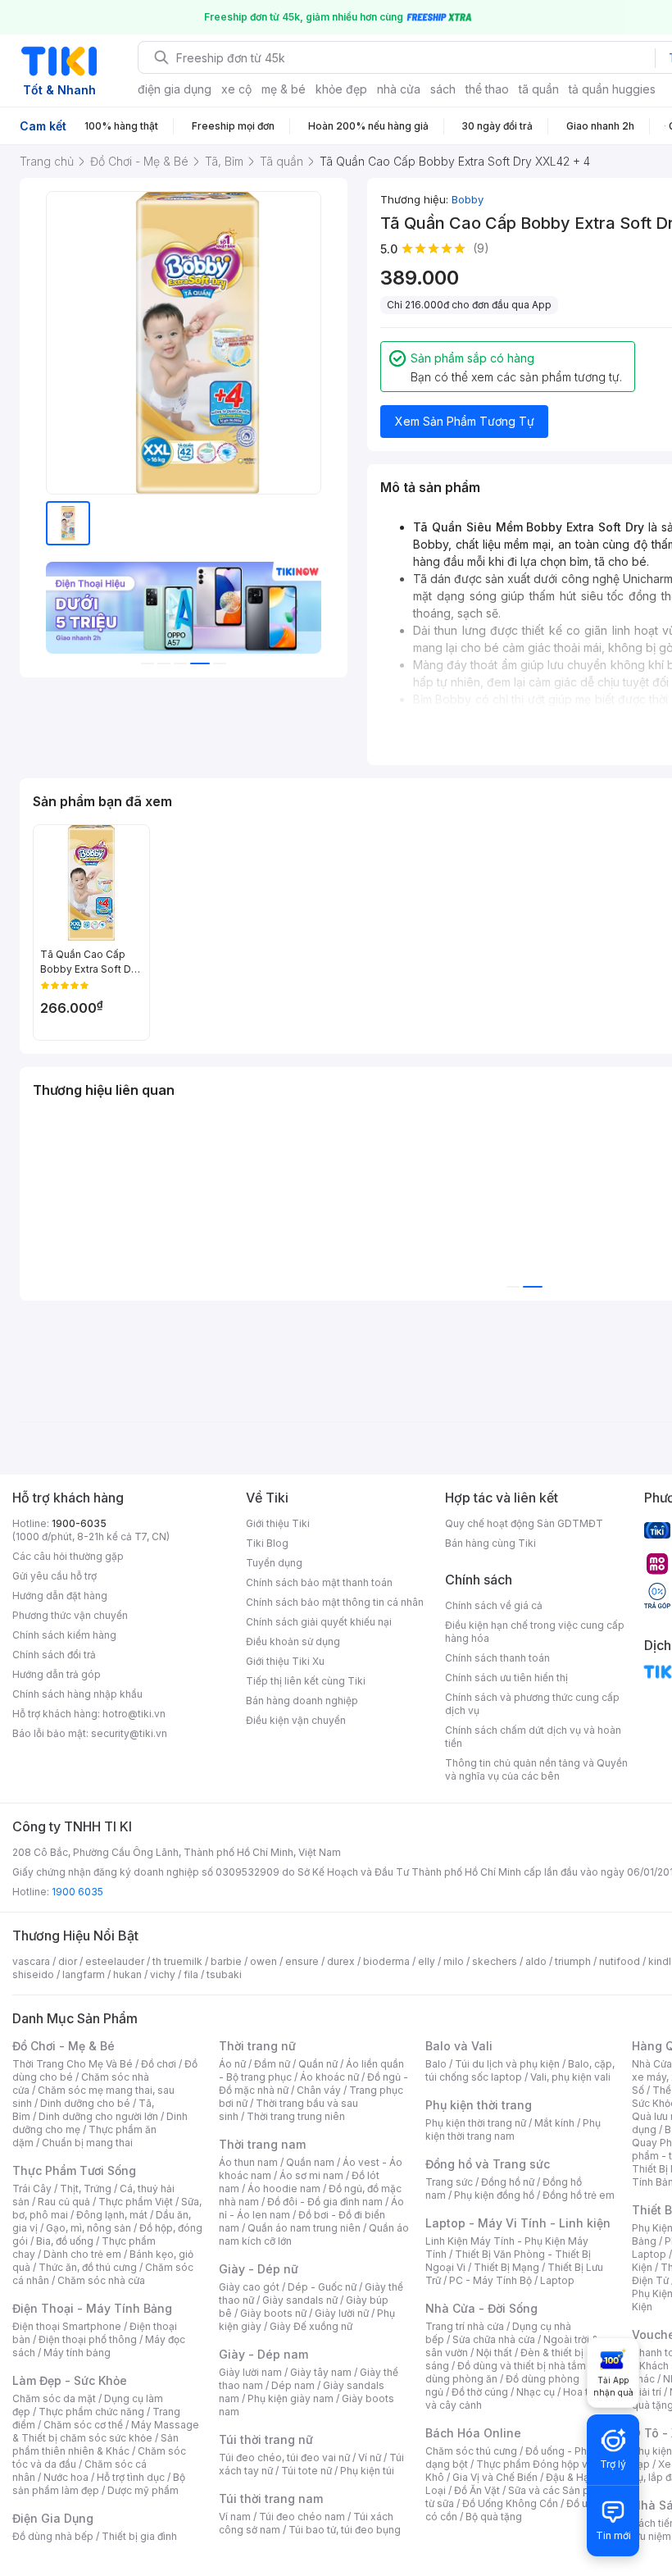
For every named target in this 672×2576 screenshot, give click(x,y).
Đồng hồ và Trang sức (488, 2164)
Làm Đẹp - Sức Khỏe (70, 2380)
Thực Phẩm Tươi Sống (74, 2170)
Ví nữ (370, 2457)
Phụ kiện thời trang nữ (476, 2123)
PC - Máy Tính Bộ (490, 2280)
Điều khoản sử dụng (293, 1641)
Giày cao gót (249, 2287)
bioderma (386, 1961)
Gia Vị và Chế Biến (495, 2477)
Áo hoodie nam (284, 2188)
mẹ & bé (284, 89)
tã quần (539, 89)
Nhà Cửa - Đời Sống (481, 2308)
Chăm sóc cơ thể (83, 2425)
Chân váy (319, 2090)
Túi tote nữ (306, 2471)
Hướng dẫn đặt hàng (60, 1596)
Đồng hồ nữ (508, 2182)
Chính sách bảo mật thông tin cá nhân (335, 1602)
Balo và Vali (459, 2046)
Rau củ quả (64, 2202)
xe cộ (236, 89)
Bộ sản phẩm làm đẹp (99, 2484)
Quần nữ (318, 2064)
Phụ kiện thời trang (479, 2105)
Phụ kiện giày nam (291, 2398)
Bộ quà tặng (494, 2517)
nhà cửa (399, 89)
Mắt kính (554, 2123)
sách (443, 89)
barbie (226, 1961)
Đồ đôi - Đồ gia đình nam (325, 2202)
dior (68, 1961)
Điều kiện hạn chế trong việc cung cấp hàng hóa (535, 1632)
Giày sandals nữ (300, 2300)
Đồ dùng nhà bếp (53, 2536)
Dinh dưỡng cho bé (85, 2103)
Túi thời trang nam (271, 2498)
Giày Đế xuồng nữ (311, 2326)
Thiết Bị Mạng (506, 2267)
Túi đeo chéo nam (302, 2517)
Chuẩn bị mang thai (87, 2143)
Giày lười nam (250, 2372)
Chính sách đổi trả (54, 1655)
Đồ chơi (159, 2064)
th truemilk (177, 1961)
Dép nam (293, 2385)
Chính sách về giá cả (494, 1605)
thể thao (487, 89)
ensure (302, 1961)
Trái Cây (32, 2188)
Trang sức (449, 2182)
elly (427, 1961)
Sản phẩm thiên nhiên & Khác (95, 2444)
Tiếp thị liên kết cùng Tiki (306, 1681)
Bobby (468, 199)
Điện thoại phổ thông (88, 2339)
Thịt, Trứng (86, 2188)
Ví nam (235, 2517)
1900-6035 (79, 1523)
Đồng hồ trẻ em (579, 2195)
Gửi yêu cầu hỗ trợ (54, 1576)
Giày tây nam (321, 2372)
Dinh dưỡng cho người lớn (98, 2116)
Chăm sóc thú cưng (471, 2451)
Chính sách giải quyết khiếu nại (319, 1622)
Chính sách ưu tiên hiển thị (506, 1678)
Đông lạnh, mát (112, 2215)
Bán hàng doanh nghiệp (302, 1701)
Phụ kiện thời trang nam (513, 2129)
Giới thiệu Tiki (278, 1523)
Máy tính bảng (77, 2353)
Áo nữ (232, 2064)
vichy (163, 1974)
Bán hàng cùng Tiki (490, 1543)
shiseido (33, 1974)
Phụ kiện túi (367, 2471)
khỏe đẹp (341, 89)
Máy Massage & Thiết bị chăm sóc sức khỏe (106, 2431)
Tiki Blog (267, 1543)
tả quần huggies (612, 89)
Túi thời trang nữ (266, 2439)
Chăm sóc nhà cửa (101, 2280)
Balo (436, 2064)
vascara (31, 1961)
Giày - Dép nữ (259, 2269)
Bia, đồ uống (65, 2241)
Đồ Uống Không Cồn (510, 2503)
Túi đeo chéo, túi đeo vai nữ (284, 2457)
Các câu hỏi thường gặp (68, 1556)
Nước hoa (66, 2477)
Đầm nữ (272, 2064)
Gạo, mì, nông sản (89, 2228)
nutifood (620, 1961)
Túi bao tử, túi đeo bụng (345, 2530)
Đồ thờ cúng (480, 2392)
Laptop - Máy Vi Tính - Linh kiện (518, 2223)
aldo (536, 1961)
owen (263, 1961)
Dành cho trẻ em (82, 2254)
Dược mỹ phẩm (143, 2490)
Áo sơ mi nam (311, 2175)
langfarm (84, 1974)
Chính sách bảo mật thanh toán (319, 1582)
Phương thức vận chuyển (70, 1615)
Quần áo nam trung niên (304, 2228)
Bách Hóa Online (473, 2433)
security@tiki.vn (129, 1733)
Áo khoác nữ (329, 2077)
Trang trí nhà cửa (465, 2326)
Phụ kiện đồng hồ (494, 2195)
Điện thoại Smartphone (67, 2326)
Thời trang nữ (257, 2046)
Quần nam (310, 2162)
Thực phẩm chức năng (91, 2412)
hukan (127, 1974)
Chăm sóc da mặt (54, 2398)
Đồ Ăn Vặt (477, 2490)
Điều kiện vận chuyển (296, 1720)
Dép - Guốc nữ (322, 2287)
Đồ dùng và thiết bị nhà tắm (522, 2366)
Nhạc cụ (536, 2392)
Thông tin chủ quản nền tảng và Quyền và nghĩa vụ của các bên (536, 1769)
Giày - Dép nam (263, 2354)
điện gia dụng (175, 89)
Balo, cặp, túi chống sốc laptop (520, 2070)
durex (341, 1961)
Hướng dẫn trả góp (57, 1674)
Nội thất (494, 2353)
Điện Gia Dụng (53, 2518)
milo (454, 1961)
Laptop (557, 2280)
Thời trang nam (262, 2144)
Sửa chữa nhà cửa (494, 2339)
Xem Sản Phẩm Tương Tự (465, 421)
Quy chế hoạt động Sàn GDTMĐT (524, 1523)
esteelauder (115, 1961)
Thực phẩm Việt (136, 2202)
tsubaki (224, 1974)
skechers (495, 1961)
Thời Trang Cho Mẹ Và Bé (73, 2064)
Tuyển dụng (274, 1563)
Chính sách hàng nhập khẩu (77, 1694)
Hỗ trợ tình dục (131, 2477)
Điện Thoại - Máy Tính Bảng (92, 2308)
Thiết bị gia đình (139, 2536)
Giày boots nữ (273, 2313)
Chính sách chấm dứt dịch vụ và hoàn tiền (533, 1737)
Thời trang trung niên (296, 2116)
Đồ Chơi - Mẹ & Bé (64, 2046)
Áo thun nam (248, 2162)
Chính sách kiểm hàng (64, 1635)
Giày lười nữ (342, 2313)
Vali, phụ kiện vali (570, 2077)
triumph (573, 1961)
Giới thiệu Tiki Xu (285, 1661)
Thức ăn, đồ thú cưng (88, 2267)
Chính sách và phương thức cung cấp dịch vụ (532, 1704)
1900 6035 (77, 1892)
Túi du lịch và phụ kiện (507, 2064)
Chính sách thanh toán (497, 1658)
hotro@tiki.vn (134, 1714)
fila (191, 1974)
